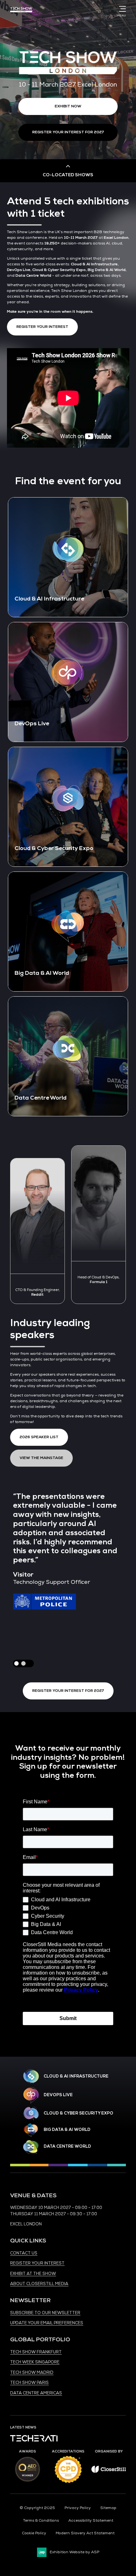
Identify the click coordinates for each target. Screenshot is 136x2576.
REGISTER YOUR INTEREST (37, 2263)
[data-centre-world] (31, 2147)
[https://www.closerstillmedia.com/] (109, 2472)
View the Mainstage (41, 1458)
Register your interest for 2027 (68, 1691)
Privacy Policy (78, 2508)
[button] (23, 1663)
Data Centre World (67, 2146)
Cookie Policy (34, 2533)
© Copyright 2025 (37, 2508)
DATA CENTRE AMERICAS (36, 2393)
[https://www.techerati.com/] (34, 2440)
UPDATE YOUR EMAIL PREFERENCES (47, 2323)
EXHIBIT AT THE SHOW (33, 2274)
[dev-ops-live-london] (31, 2095)
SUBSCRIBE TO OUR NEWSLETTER (45, 2313)
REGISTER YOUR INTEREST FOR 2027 (68, 132)
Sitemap (108, 2508)
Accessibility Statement (91, 2521)
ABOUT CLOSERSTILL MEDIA (39, 2284)
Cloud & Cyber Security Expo (78, 2113)
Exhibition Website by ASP (74, 2552)
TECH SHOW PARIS (29, 2383)
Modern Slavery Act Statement (85, 2533)
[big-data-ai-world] (31, 2130)
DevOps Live (58, 2095)
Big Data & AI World (67, 2130)
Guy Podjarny (38, 1268)
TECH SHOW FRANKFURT (36, 2352)
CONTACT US (24, 2253)
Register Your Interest (42, 327)
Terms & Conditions (41, 2521)
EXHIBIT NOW (68, 106)
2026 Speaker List (39, 1437)
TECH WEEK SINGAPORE (35, 2362)
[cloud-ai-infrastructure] (31, 2076)
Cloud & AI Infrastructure (76, 2076)
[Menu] (121, 9)
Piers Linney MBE (99, 1281)
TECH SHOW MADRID (32, 2373)
